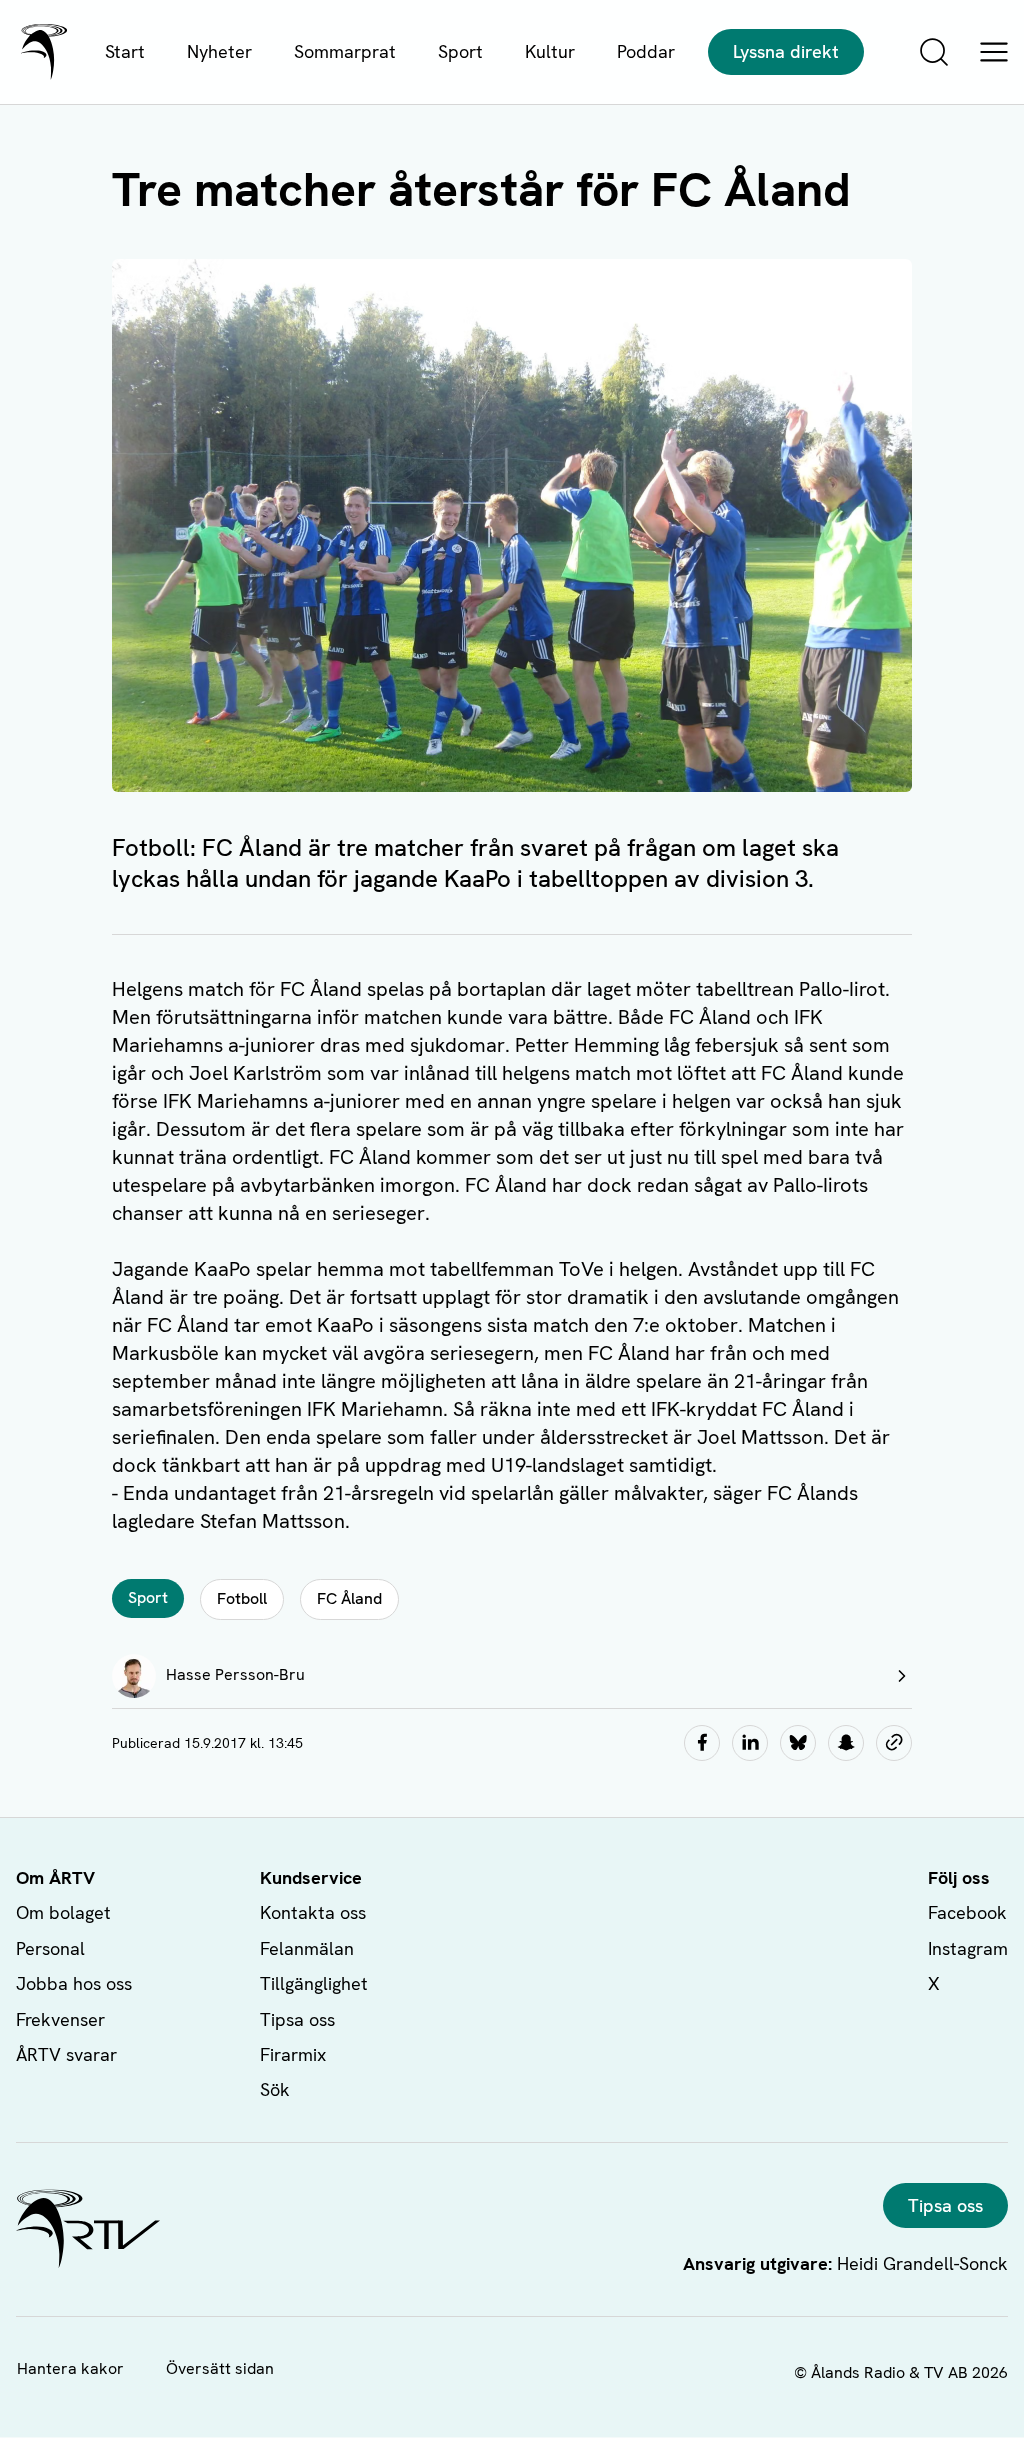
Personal (50, 1948)
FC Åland (349, 1598)
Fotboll (242, 1598)
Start (125, 51)
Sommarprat (345, 51)
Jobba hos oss (74, 1983)
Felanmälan (307, 1948)
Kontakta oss (313, 1912)
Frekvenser (60, 2019)
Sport (460, 51)
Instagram (968, 1948)
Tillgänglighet (314, 1983)
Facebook (967, 1912)
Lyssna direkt (786, 51)
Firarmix (293, 2054)
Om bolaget (63, 1912)
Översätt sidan (220, 2368)
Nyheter (219, 51)
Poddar (646, 51)
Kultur (550, 51)
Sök (275, 2089)
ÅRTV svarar (66, 2054)
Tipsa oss (297, 2019)
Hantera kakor (70, 2368)
